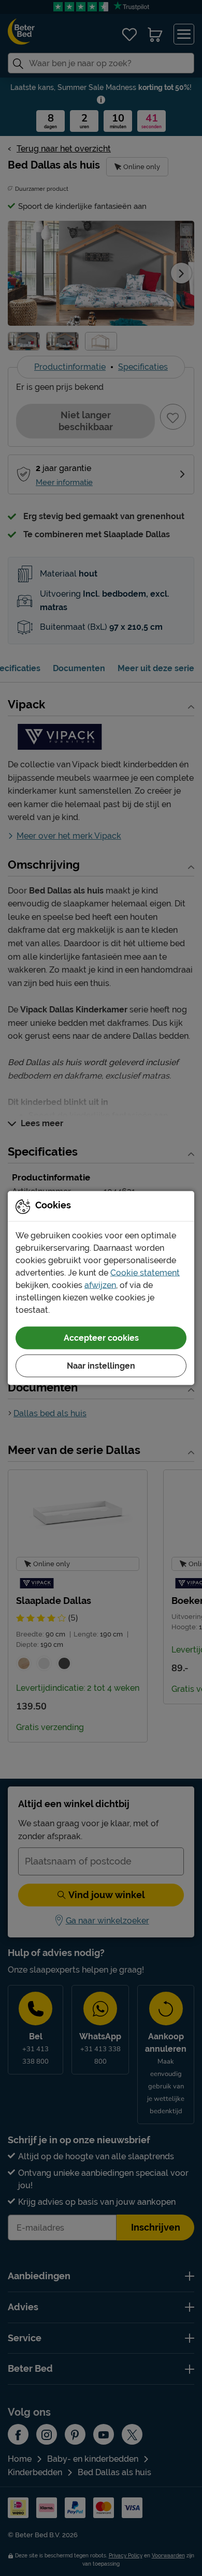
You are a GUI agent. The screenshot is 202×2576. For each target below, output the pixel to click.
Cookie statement (145, 1273)
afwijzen (100, 1285)
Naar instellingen (101, 1366)
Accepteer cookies (101, 1338)
